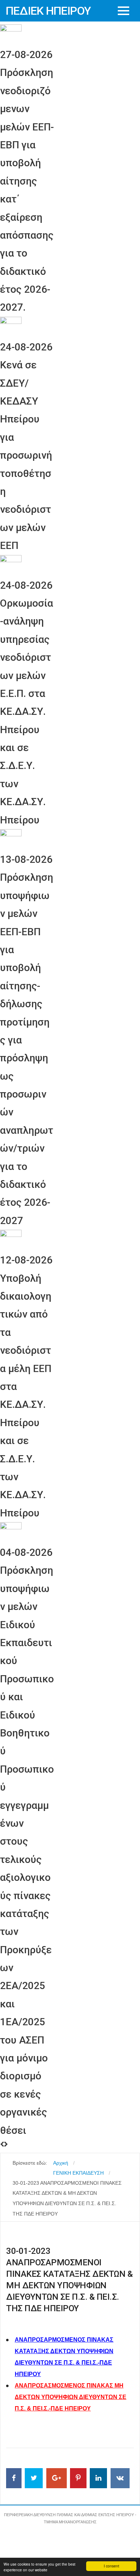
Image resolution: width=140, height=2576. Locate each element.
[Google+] (57, 2478)
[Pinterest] (78, 2478)
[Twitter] (34, 2478)
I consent (111, 2566)
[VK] (120, 2478)
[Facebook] (14, 2478)
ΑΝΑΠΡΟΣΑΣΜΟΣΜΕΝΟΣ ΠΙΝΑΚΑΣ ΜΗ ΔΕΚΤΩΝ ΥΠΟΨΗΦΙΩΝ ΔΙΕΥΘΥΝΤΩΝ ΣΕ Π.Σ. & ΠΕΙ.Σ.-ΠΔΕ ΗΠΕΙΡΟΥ (71, 2397)
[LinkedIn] (98, 2478)
